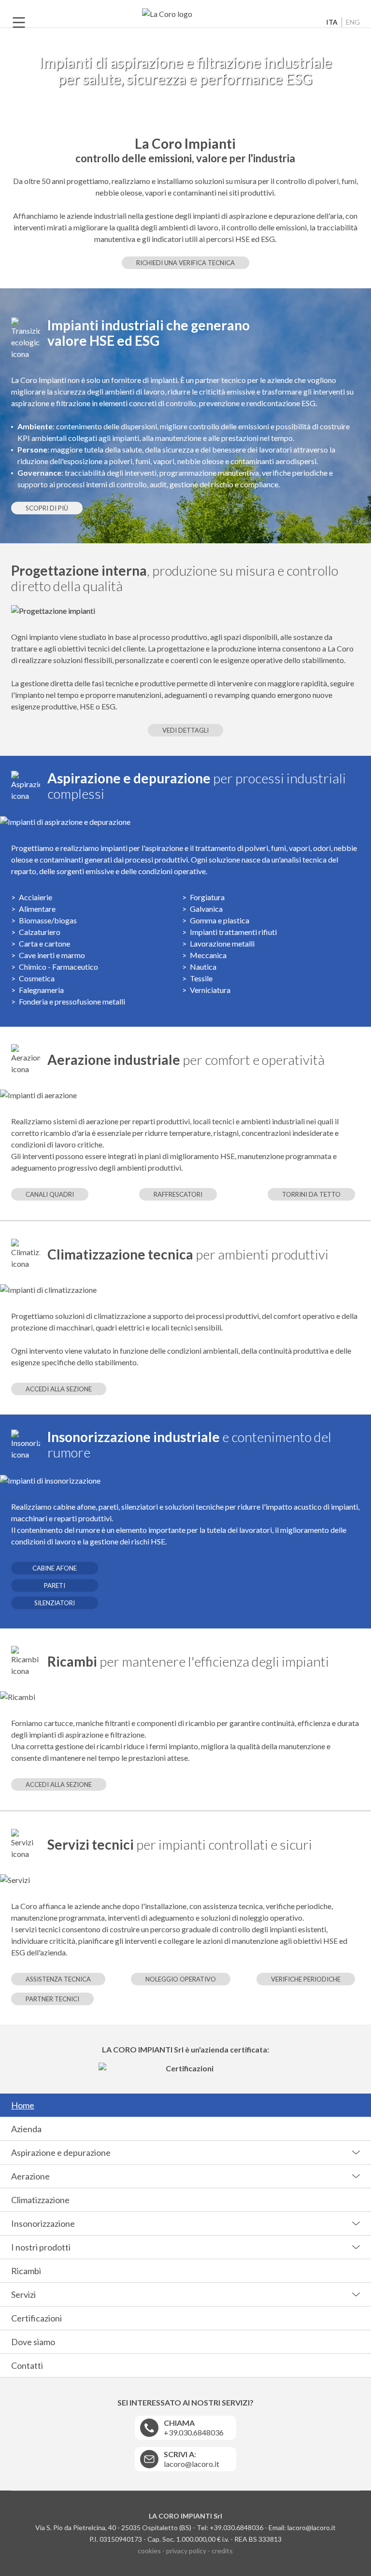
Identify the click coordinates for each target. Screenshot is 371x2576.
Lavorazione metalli (222, 943)
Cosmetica (37, 978)
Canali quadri (50, 1194)
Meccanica (208, 955)
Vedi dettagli (185, 730)
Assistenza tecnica (58, 1979)
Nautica (203, 967)
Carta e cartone (44, 943)
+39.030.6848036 (194, 2427)
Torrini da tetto (311, 1194)
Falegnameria (41, 990)
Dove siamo (33, 2342)
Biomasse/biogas (48, 920)
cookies (149, 2551)
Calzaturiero (40, 932)
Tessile (201, 978)
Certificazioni (36, 2318)
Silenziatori (55, 1603)
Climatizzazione (40, 2200)
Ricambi (26, 2271)
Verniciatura (210, 990)
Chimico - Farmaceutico (58, 967)
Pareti (55, 1585)
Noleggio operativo (181, 1979)
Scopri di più (47, 508)
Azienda (26, 2129)
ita (332, 22)
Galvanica (206, 909)
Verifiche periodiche (306, 1979)
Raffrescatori (178, 1194)
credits (222, 2551)
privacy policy (186, 2551)
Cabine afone (55, 1568)
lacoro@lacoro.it (312, 2527)
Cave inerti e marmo (52, 955)
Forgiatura (207, 897)
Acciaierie (36, 897)
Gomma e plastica (220, 920)
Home (23, 2105)
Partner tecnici (52, 1999)
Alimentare (37, 909)
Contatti (27, 2365)
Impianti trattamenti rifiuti (233, 932)
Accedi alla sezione (59, 1389)
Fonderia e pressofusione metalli (72, 1001)
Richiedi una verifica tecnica (185, 263)
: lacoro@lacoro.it (192, 2459)
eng (353, 22)
